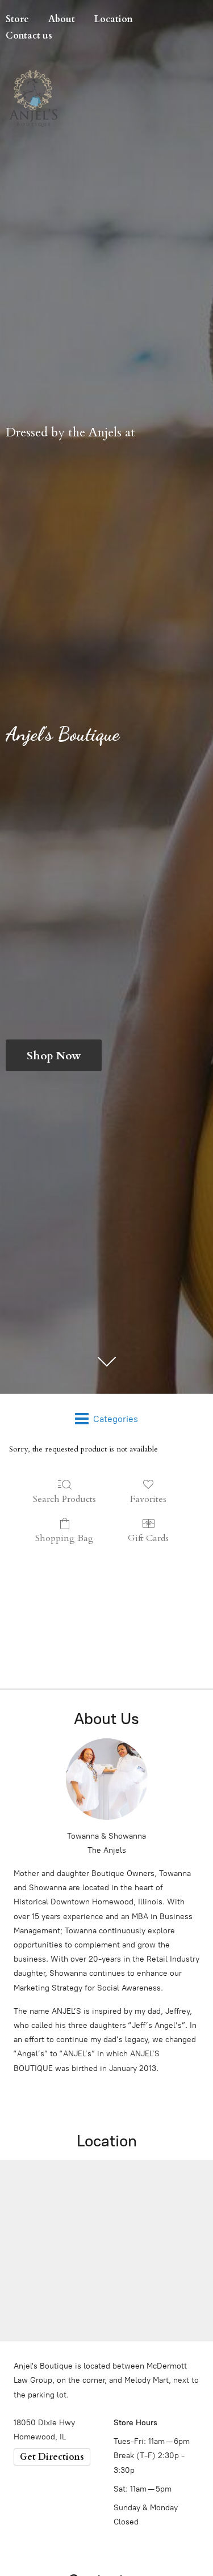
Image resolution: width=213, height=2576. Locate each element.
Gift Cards (148, 1538)
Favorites (148, 1499)
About (62, 19)
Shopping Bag (64, 1538)
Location (114, 19)
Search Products (64, 1499)
